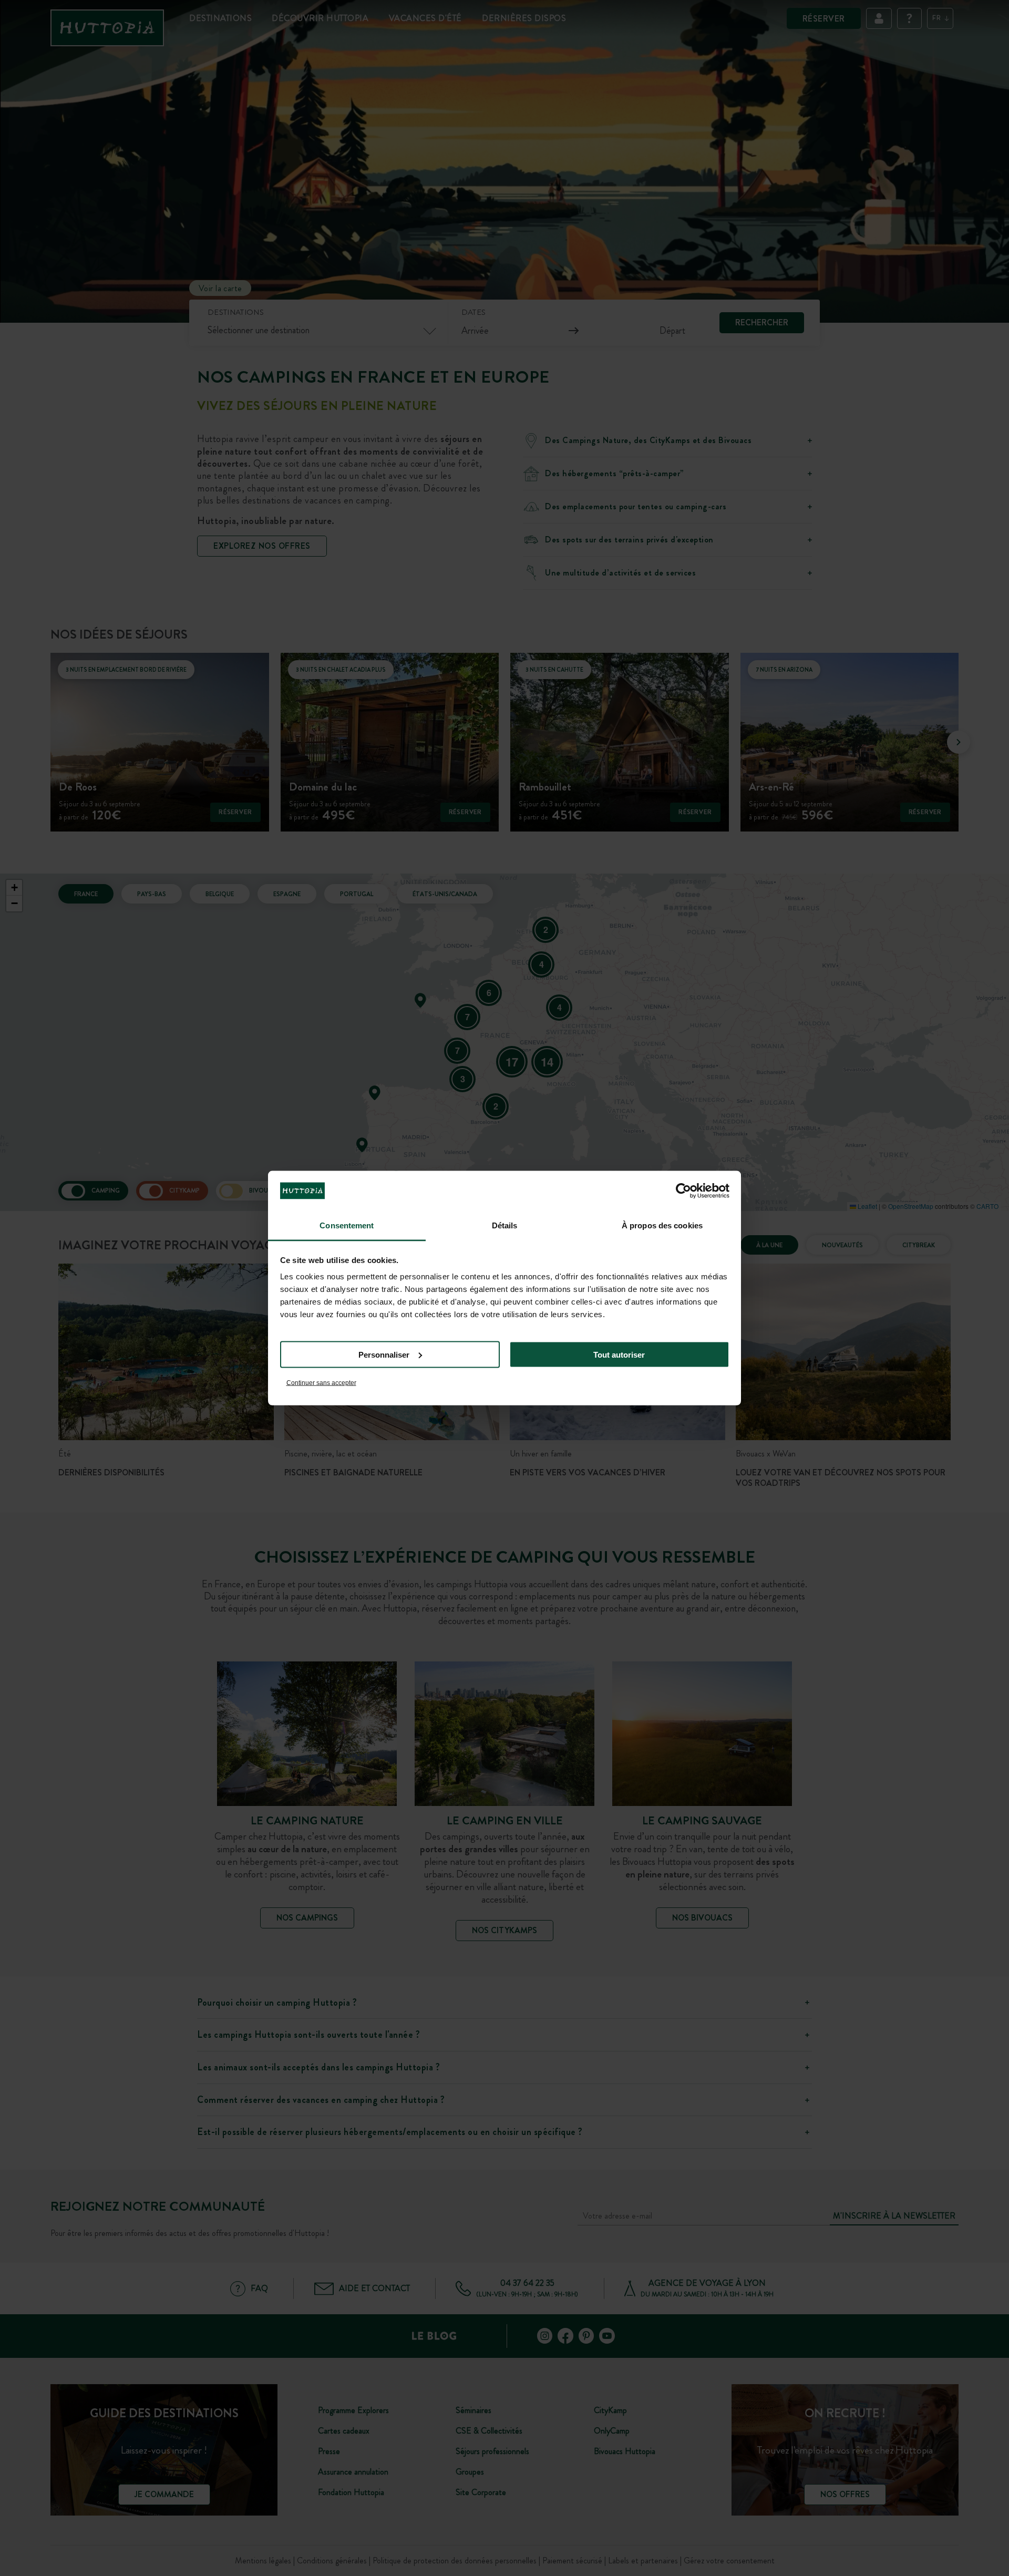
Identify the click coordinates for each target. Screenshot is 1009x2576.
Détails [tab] (505, 1225)
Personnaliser (384, 1354)
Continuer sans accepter (321, 1383)
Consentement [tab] (347, 1225)
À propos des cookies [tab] (662, 1225)
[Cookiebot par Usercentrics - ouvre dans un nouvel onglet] (683, 1190)
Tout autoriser (619, 1354)
